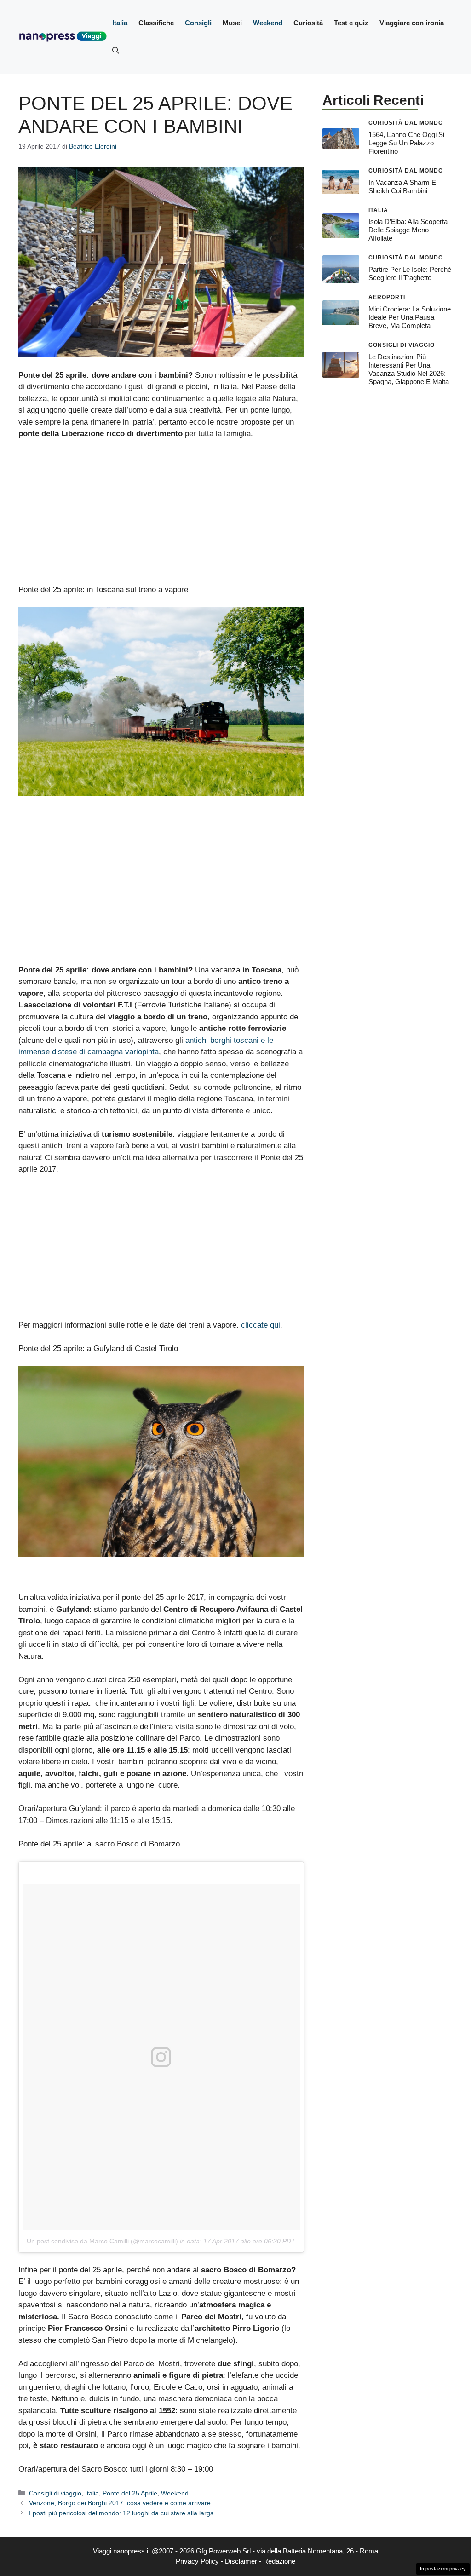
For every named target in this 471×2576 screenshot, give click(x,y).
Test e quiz (351, 23)
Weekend (268, 23)
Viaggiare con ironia (412, 23)
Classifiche (156, 23)
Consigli (198, 23)
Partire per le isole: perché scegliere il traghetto (410, 273)
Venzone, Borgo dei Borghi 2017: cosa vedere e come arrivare (120, 2503)
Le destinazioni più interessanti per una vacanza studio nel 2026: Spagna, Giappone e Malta (409, 369)
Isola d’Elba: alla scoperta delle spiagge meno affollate (408, 230)
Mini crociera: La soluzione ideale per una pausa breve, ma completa (410, 317)
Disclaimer (241, 2561)
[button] (116, 51)
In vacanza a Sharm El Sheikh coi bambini (403, 187)
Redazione (279, 2561)
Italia (120, 23)
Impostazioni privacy (443, 2569)
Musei (232, 23)
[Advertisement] (161, 516)
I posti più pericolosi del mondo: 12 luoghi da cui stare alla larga (121, 2513)
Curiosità (308, 23)
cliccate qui (261, 1325)
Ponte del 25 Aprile (130, 2493)
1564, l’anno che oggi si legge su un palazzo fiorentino (406, 143)
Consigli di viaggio (55, 2493)
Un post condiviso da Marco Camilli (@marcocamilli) (102, 2241)
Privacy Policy (197, 2561)
